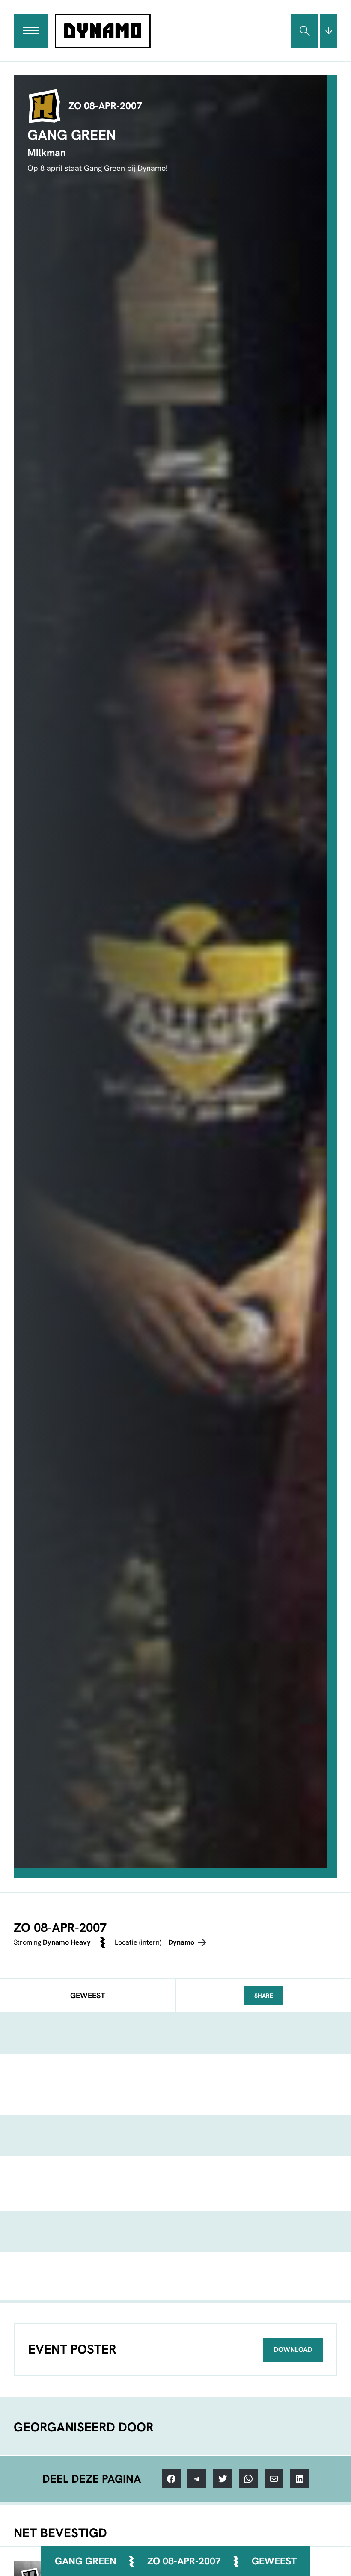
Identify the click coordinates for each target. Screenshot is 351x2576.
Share (264, 1996)
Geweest (274, 2561)
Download (293, 2349)
